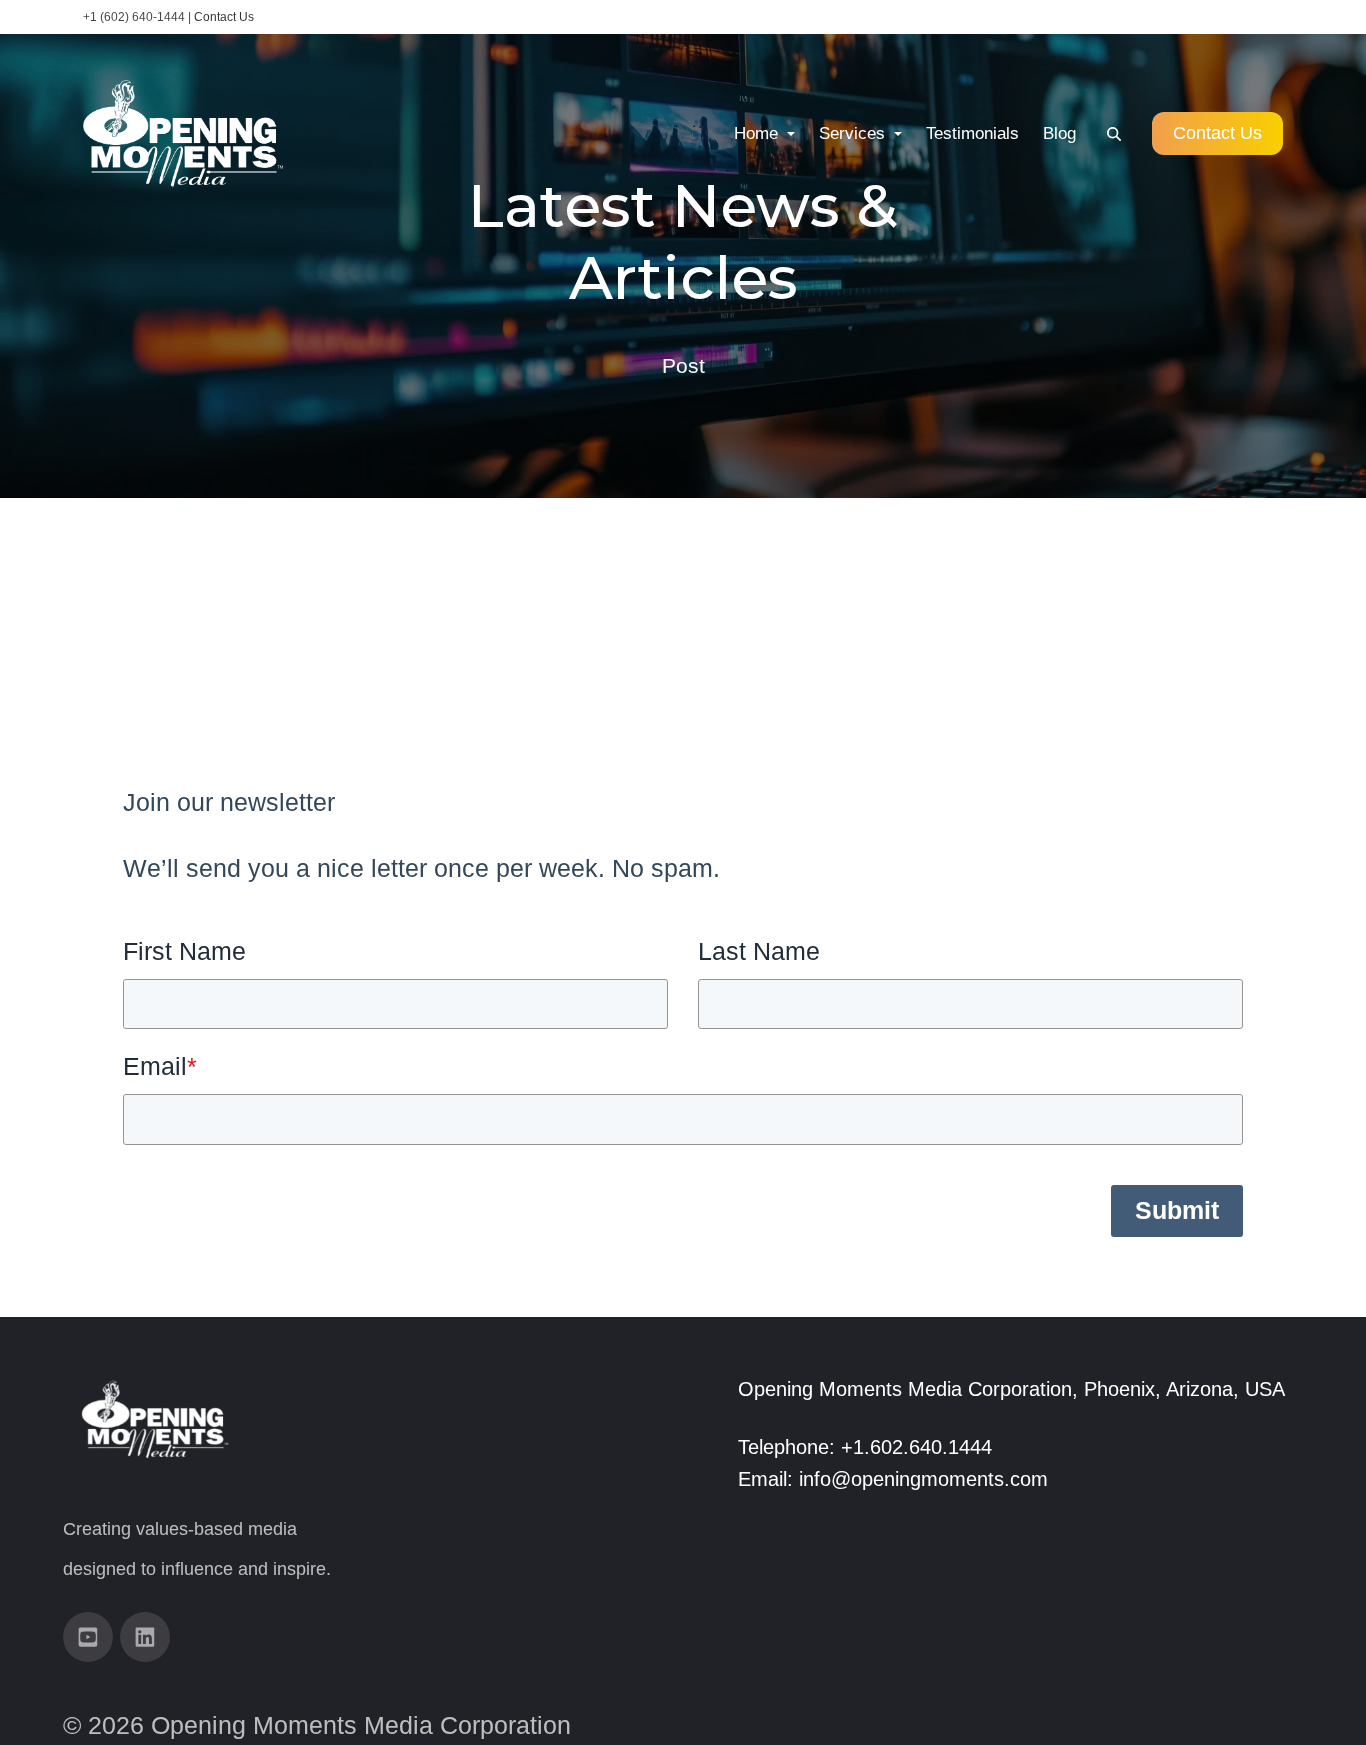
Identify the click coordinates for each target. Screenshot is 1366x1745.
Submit (1177, 1210)
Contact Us (224, 17)
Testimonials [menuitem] (972, 133)
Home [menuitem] (758, 133)
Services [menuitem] (854, 133)
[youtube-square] (88, 1637)
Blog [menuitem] (1059, 133)
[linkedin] (145, 1637)
